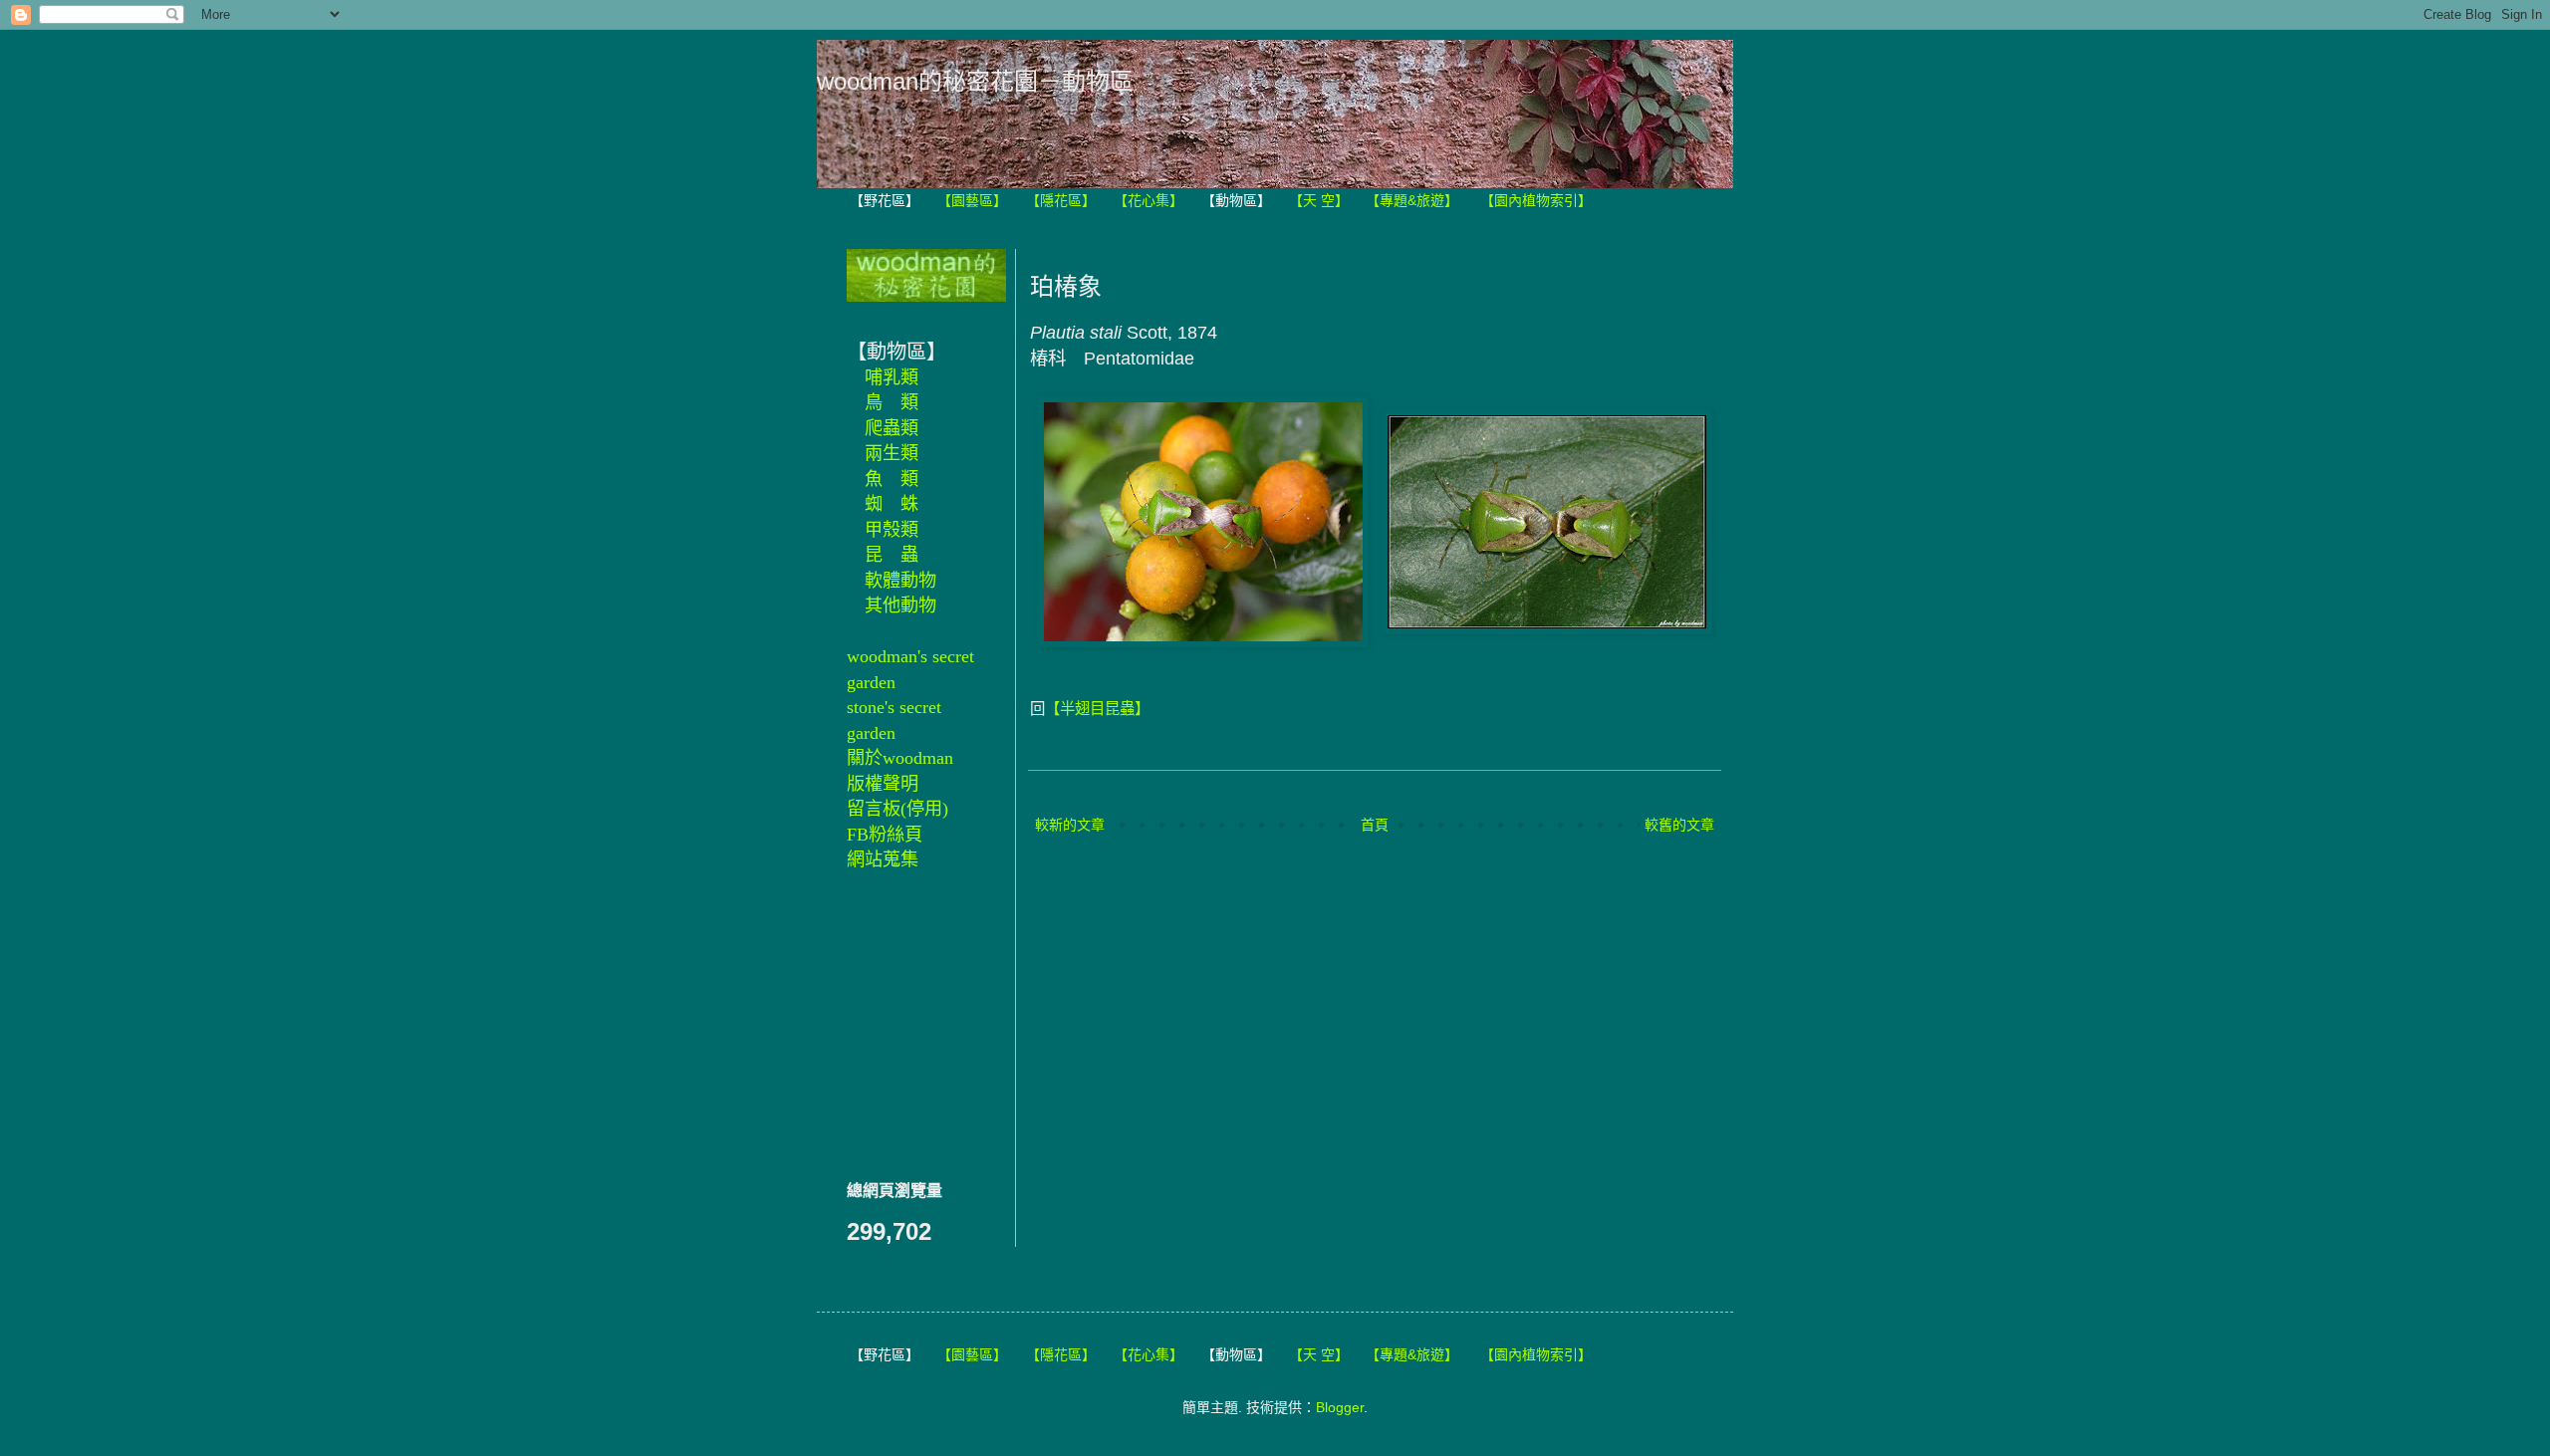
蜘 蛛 (892, 504)
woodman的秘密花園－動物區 (975, 81)
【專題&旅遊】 (1412, 200)
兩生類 (892, 453)
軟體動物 (900, 581)
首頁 (1375, 825)
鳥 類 (892, 402)
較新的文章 (1070, 825)
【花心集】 (1148, 200)
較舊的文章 (1679, 825)
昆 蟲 (892, 555)
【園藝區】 (972, 200)
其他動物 (900, 606)
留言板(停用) (897, 809)
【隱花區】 (1061, 200)
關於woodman (900, 758)
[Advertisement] (906, 1023)
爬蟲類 (892, 428)
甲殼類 (892, 530)
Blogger (1340, 1407)
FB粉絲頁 (885, 835)
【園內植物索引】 (1536, 200)
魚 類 (892, 479)
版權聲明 (883, 784)
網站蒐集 (883, 859)
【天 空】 (1319, 200)
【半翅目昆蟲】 (1097, 709)
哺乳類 (892, 377)
